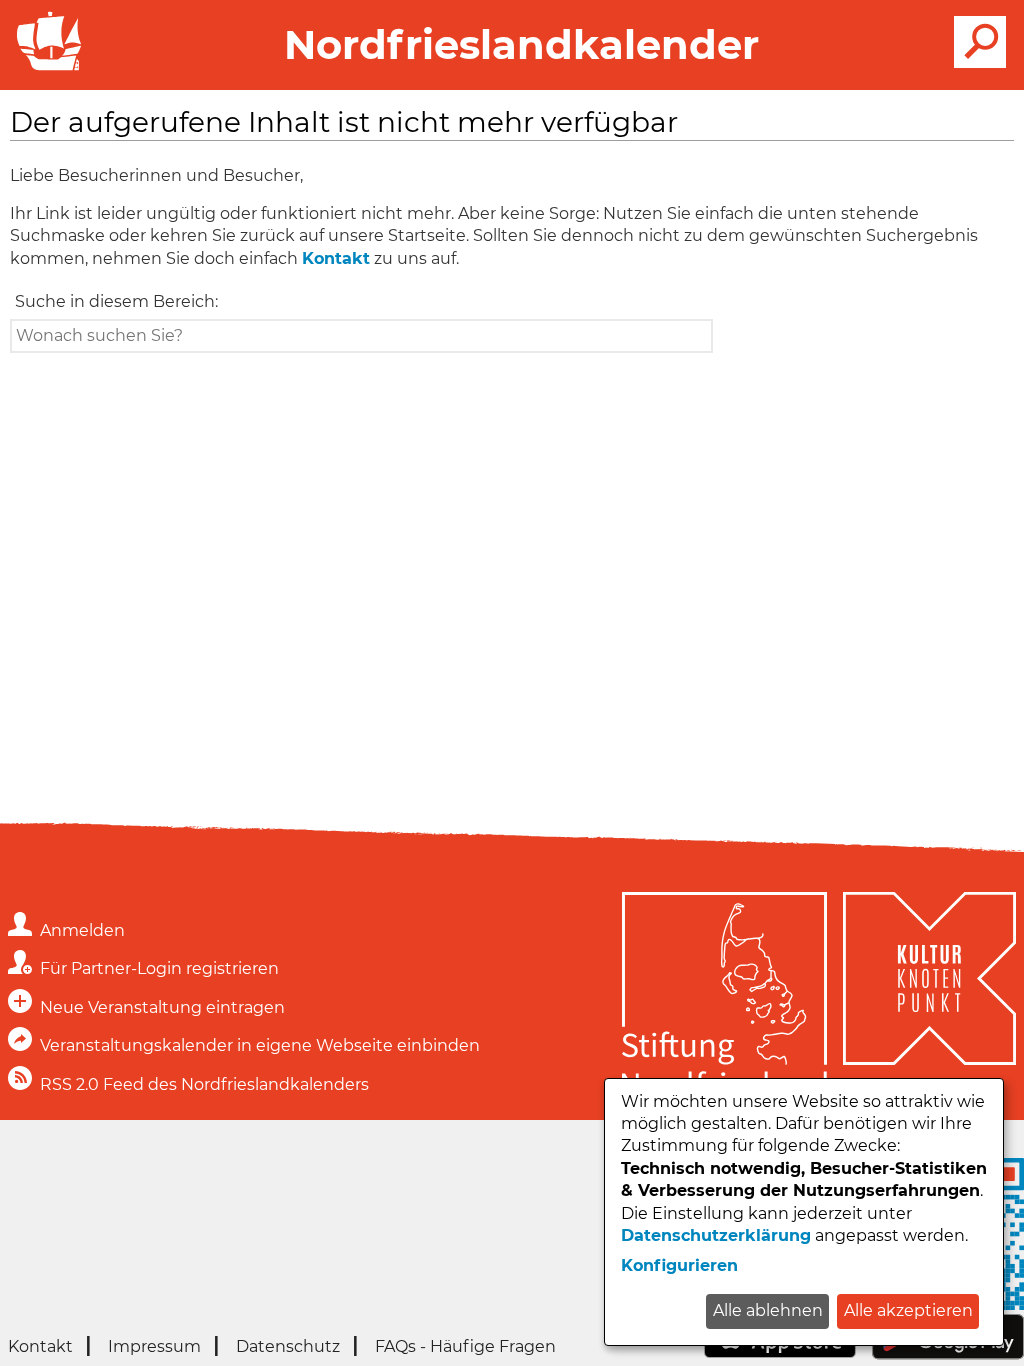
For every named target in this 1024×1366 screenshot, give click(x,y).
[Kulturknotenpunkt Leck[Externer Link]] (929, 998)
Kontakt (336, 258)
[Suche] (980, 42)
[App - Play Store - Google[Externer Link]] (948, 1354)
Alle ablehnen (768, 1310)
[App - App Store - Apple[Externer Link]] (780, 1352)
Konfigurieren (679, 1265)
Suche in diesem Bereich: (116, 301)
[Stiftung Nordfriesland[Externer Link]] (724, 998)
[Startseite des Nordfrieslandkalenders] (45, 68)
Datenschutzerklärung (716, 1235)
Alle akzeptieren (908, 1310)
